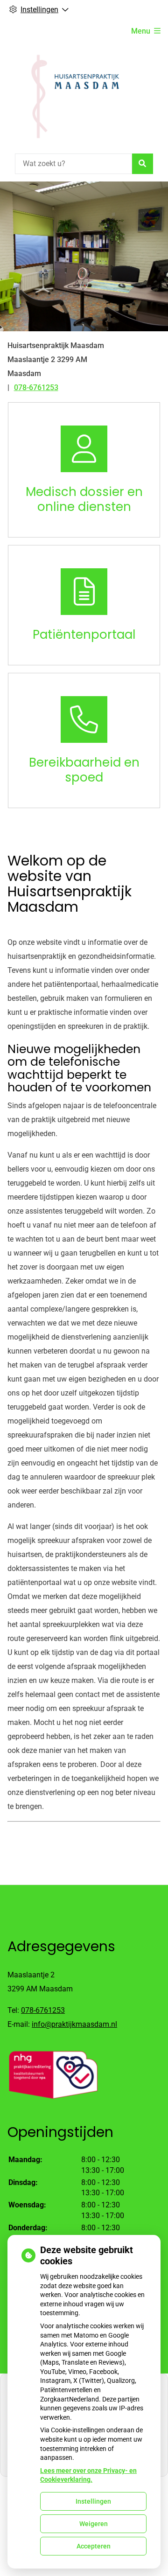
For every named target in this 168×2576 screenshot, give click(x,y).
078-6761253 (43, 2010)
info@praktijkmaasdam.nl (74, 2024)
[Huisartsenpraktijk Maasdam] (71, 97)
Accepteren (94, 2546)
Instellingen (93, 2501)
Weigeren (94, 2524)
